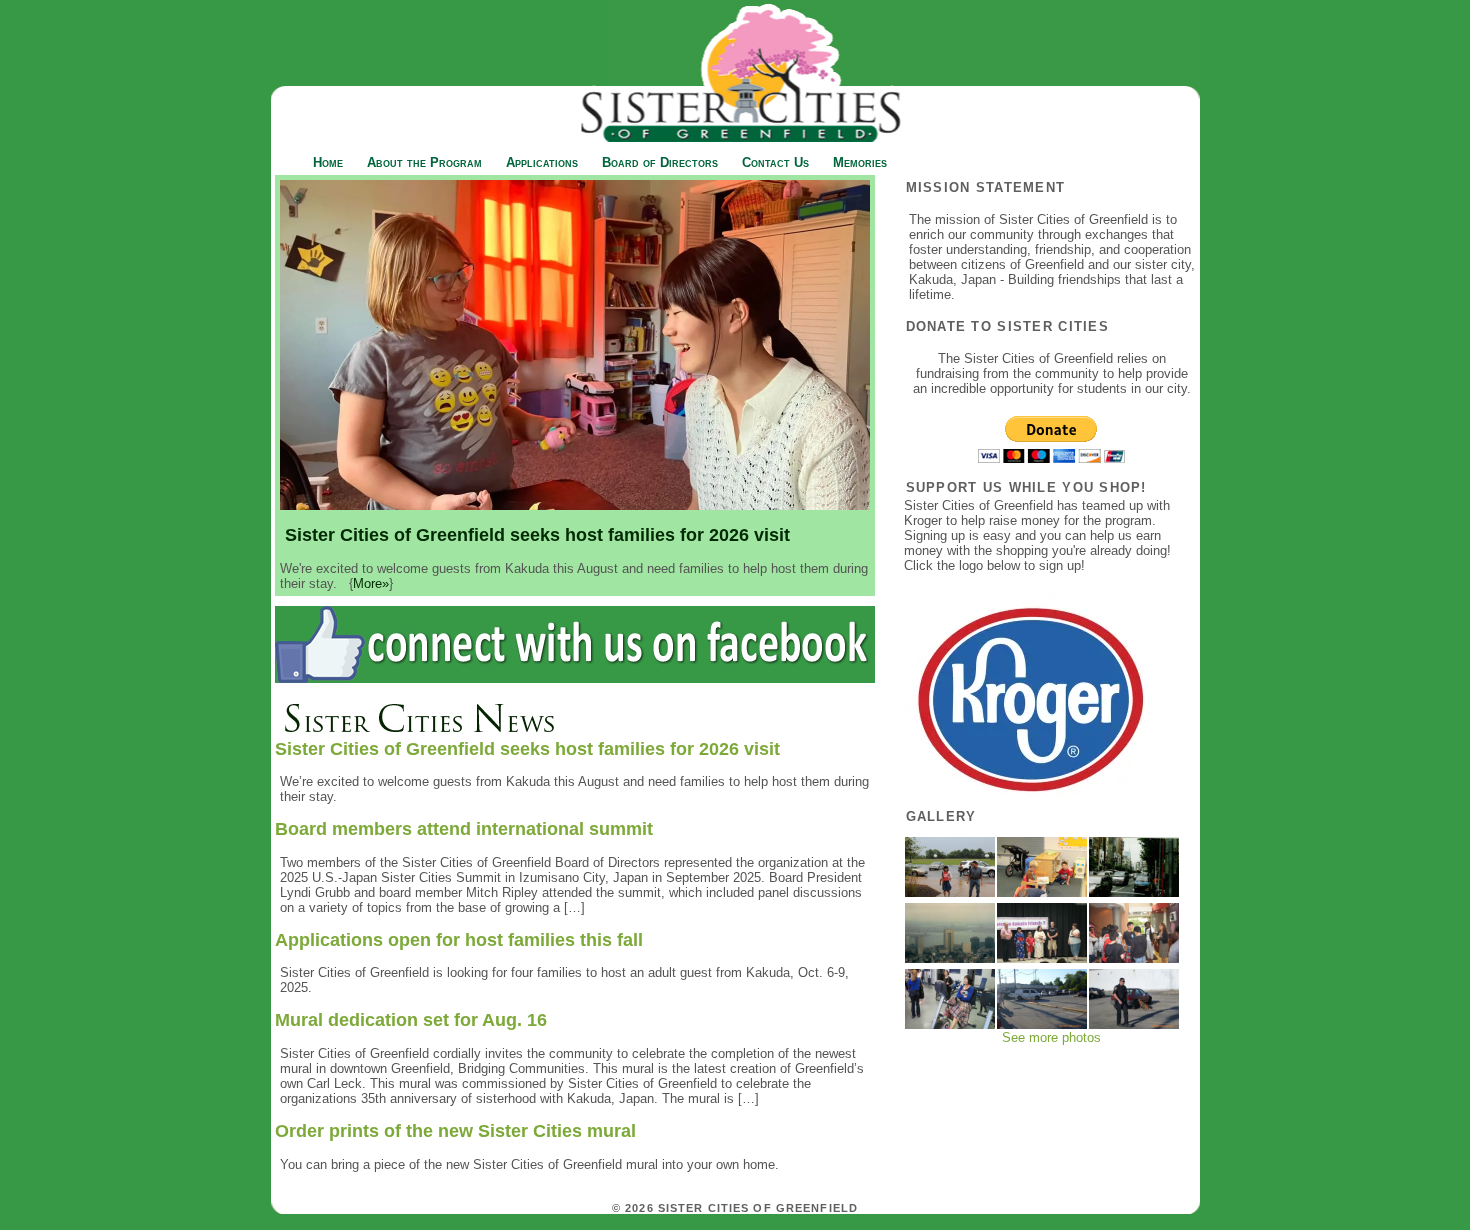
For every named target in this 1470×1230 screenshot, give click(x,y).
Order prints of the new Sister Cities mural (455, 1131)
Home (328, 162)
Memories (860, 162)
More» (371, 583)
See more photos (1051, 1037)
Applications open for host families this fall (459, 940)
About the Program (424, 162)
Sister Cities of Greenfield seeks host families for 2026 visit (527, 749)
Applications (542, 162)
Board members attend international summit (464, 829)
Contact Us (775, 162)
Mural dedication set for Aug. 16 (411, 1020)
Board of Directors (660, 162)
